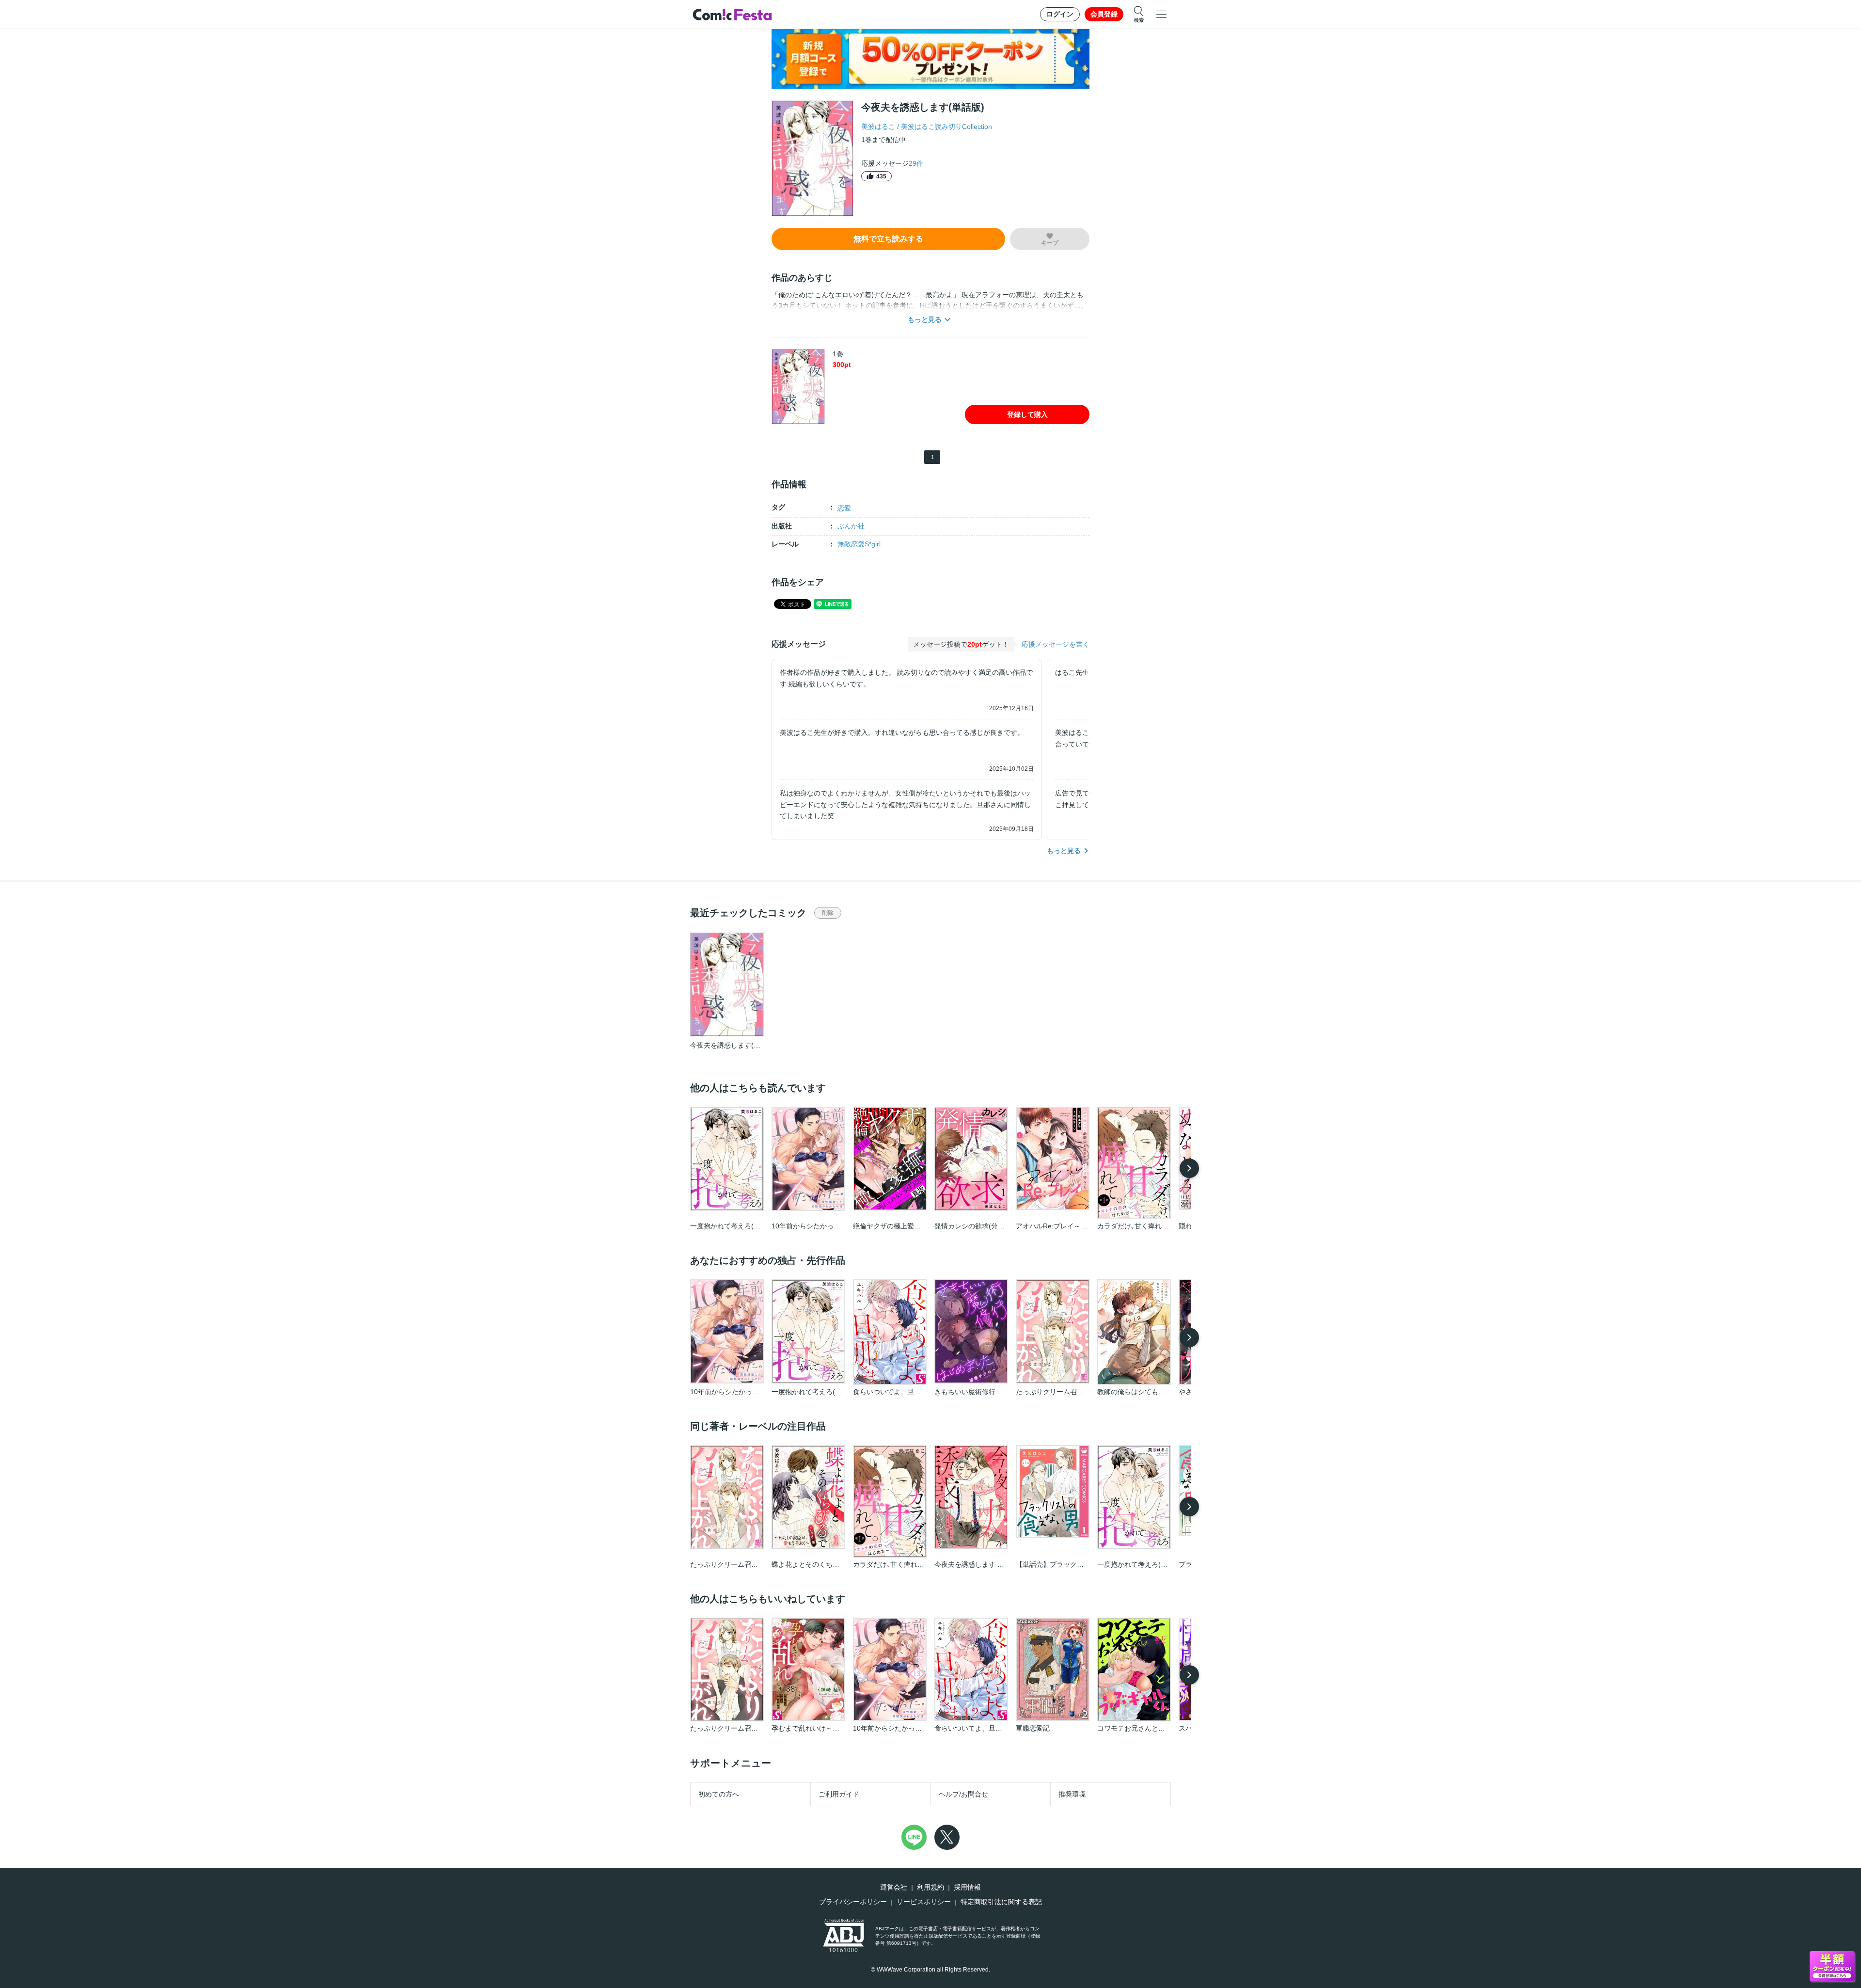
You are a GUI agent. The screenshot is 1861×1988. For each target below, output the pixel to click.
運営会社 (894, 1887)
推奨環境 (1072, 1794)
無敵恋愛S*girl (859, 544)
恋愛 (844, 508)
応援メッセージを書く (1056, 644)
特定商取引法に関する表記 (1001, 1902)
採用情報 (967, 1887)
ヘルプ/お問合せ (963, 1794)
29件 (916, 163)
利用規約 (930, 1887)
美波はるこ (878, 127)
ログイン (1060, 14)
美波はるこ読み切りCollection (946, 127)
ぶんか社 (851, 526)
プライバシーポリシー (853, 1902)
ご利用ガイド (839, 1794)
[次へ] (1189, 1168)
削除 (828, 913)
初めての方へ (719, 1794)
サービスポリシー (924, 1902)
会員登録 (1104, 14)
